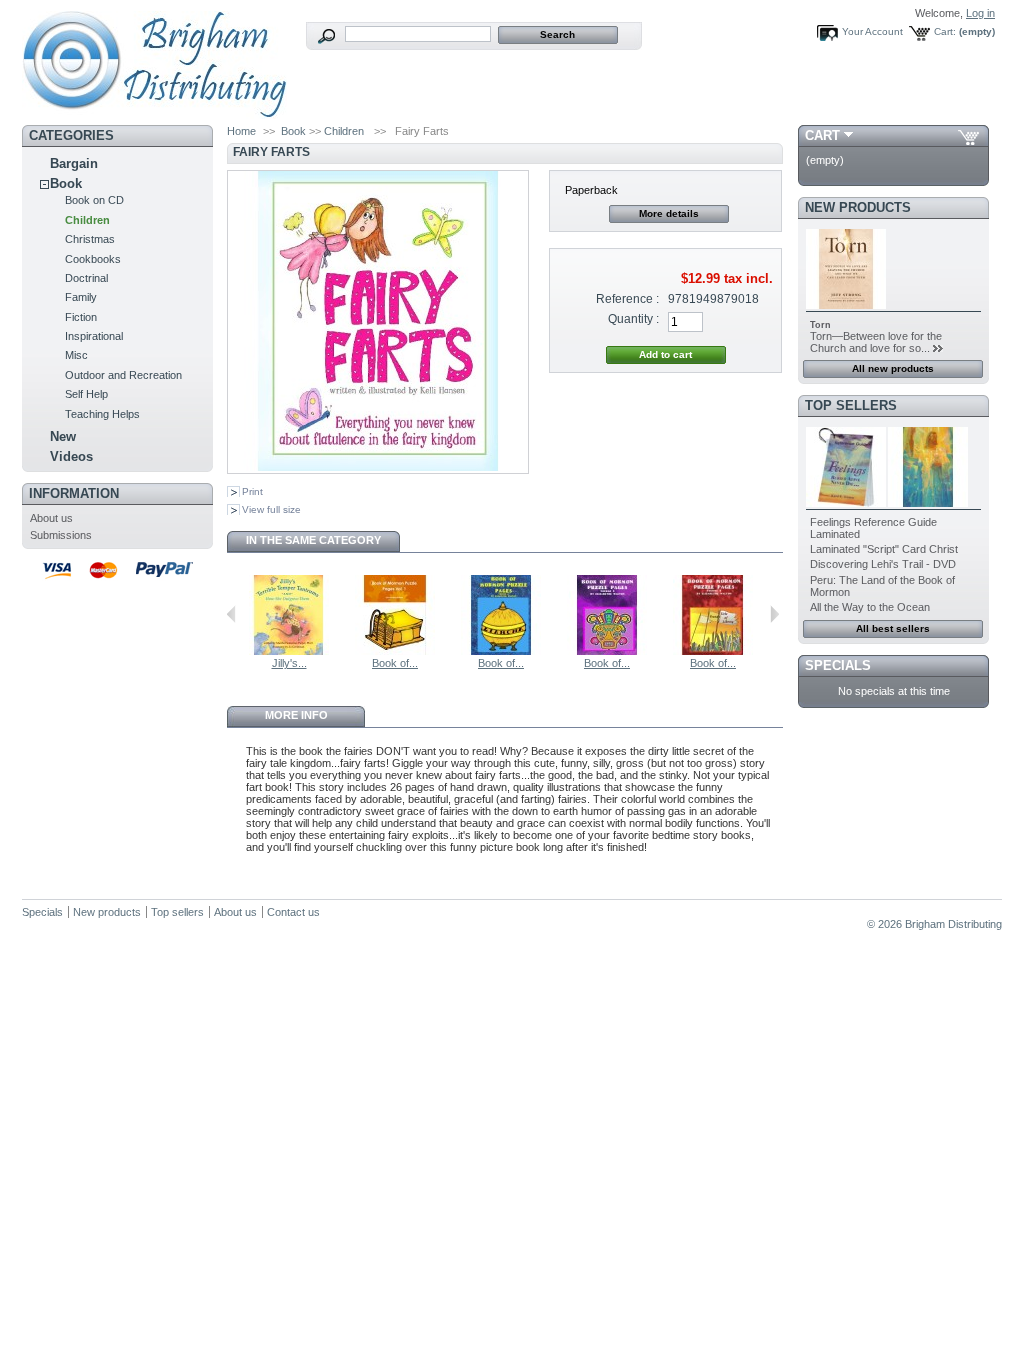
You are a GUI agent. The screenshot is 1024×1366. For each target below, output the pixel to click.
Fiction (81, 317)
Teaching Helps (102, 414)
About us (51, 518)
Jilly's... (289, 663)
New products (858, 207)
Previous (231, 614)
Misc (76, 355)
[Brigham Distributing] (154, 111)
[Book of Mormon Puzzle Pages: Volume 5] (713, 651)
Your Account (872, 31)
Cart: (945, 31)
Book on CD (94, 200)
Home (241, 131)
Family (81, 297)
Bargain (74, 163)
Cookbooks (93, 259)
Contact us (293, 912)
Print (252, 491)
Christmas (90, 239)
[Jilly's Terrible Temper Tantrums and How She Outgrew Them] (289, 651)
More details (669, 213)
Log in (980, 13)
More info (296, 715)
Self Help (86, 394)
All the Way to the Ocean (870, 607)
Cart (822, 135)
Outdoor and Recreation (123, 375)
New (63, 436)
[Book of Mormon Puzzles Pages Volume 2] (501, 651)
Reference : (627, 299)
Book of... (395, 663)
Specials (838, 665)
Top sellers (851, 405)
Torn (820, 325)
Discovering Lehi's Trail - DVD (883, 564)
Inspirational (94, 336)
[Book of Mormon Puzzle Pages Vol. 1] (395, 651)
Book (66, 183)
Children (87, 220)
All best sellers (893, 628)
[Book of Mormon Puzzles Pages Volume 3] (607, 651)
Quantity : (633, 319)
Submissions (61, 535)
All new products (893, 368)
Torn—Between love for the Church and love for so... (876, 342)
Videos (71, 456)
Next (774, 614)
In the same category (313, 540)
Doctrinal (86, 278)
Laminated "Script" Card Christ (884, 549)
